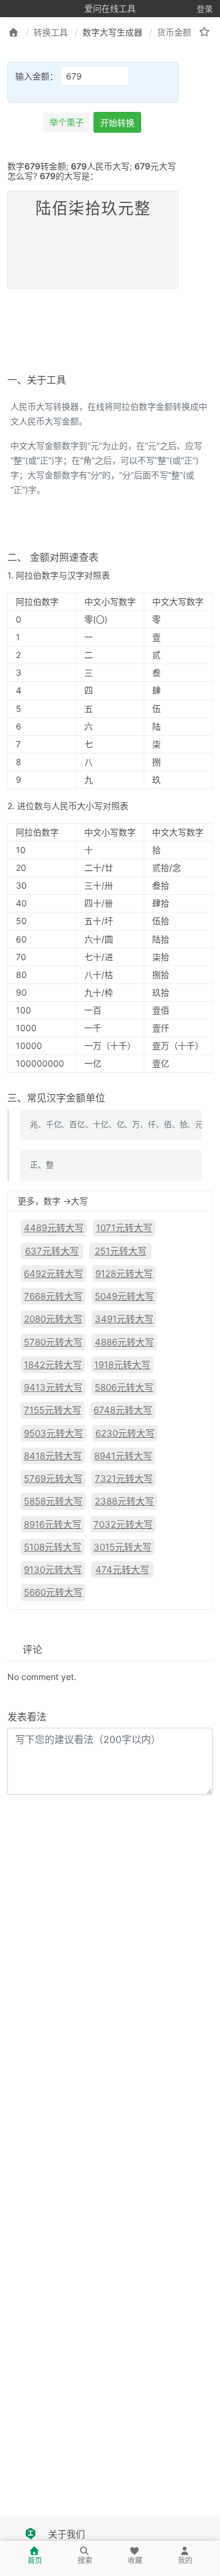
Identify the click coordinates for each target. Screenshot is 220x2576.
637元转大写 (52, 1251)
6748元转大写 (123, 1410)
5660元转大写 (53, 1592)
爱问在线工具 (110, 8)
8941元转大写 (123, 1456)
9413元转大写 (53, 1387)
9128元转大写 (124, 1274)
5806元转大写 (124, 1387)
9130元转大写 (53, 1570)
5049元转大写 (124, 1296)
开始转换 (117, 123)
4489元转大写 (54, 1228)
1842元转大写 (53, 1365)
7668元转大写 (53, 1296)
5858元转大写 (53, 1501)
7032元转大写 (123, 1524)
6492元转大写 (53, 1274)
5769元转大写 (53, 1479)
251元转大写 (121, 1251)
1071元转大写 (124, 1228)
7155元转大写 (53, 1410)
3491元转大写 (124, 1319)
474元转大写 (122, 1570)
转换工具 (51, 32)
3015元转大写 (123, 1547)
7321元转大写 (124, 1479)
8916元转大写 (53, 1524)
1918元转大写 (122, 1365)
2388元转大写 (124, 1501)
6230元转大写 (125, 1433)
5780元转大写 (53, 1342)
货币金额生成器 (187, 32)
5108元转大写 (53, 1547)
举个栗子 (67, 122)
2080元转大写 (53, 1319)
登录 (205, 9)
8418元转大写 (53, 1456)
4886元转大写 (124, 1342)
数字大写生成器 (112, 32)
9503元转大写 (53, 1433)
